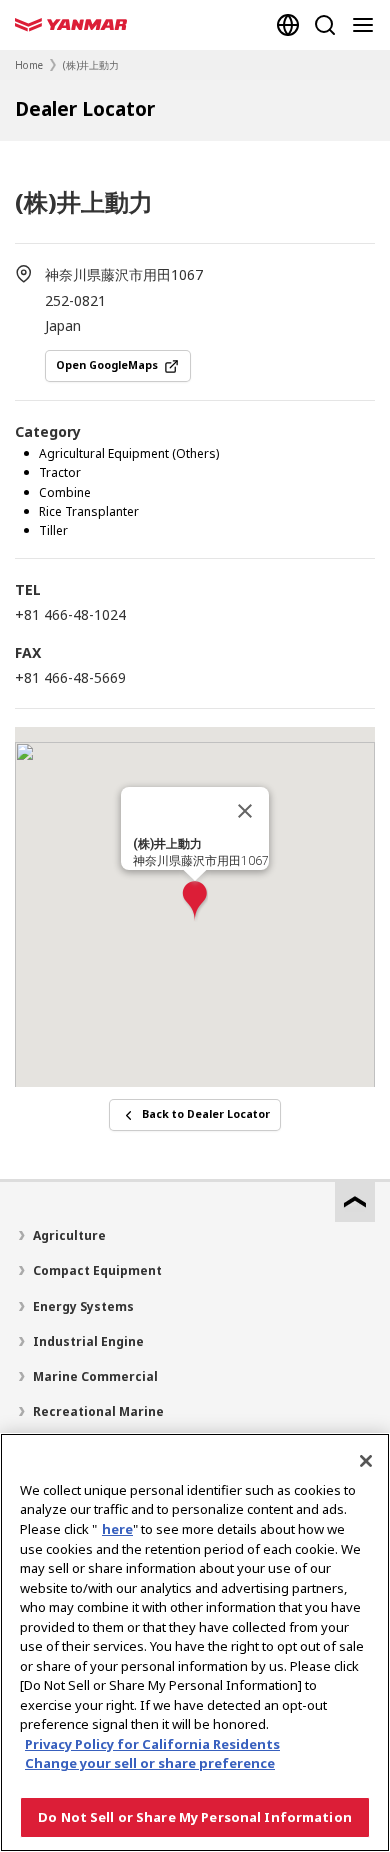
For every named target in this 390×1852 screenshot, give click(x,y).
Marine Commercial (95, 1376)
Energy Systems (83, 1306)
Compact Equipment (97, 1270)
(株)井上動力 (91, 65)
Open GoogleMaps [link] (107, 365)
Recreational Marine (98, 1411)
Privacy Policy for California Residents (152, 1744)
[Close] (245, 811)
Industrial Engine (88, 1341)
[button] (195, 901)
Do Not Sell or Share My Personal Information (195, 1817)
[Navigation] (367, 25)
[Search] (325, 25)
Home (29, 65)
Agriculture (69, 1235)
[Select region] (288, 25)
